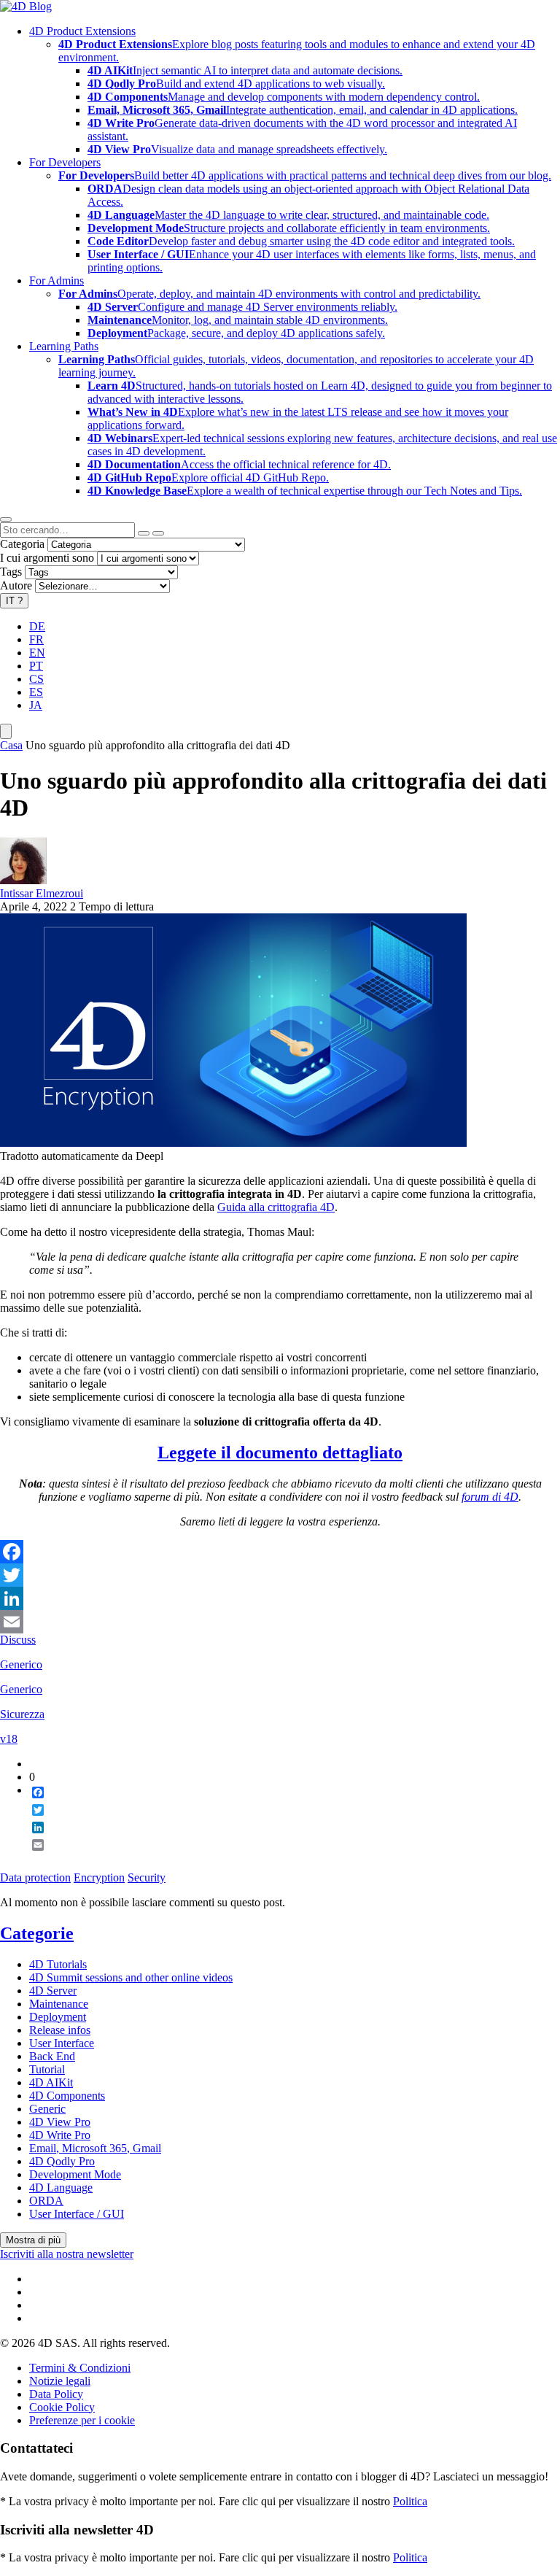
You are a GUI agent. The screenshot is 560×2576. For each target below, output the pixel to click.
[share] (32, 1857)
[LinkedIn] (280, 1598)
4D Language (61, 2188)
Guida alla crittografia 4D (276, 1207)
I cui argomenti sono (47, 558)
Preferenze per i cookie (82, 2420)
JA (36, 705)
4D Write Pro (60, 2135)
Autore (16, 585)
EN (37, 653)
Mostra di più (33, 2240)
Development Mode (75, 2174)
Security (147, 1877)
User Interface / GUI (77, 2214)
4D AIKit (51, 2082)
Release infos (60, 2030)
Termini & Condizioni (80, 2368)
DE (37, 626)
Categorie (37, 1933)
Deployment (58, 2017)
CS (36, 679)
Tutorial (47, 2069)
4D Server (53, 1991)
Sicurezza (22, 1714)
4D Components (67, 2096)
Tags (11, 572)
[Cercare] (158, 533)
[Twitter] (280, 1575)
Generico (21, 1664)
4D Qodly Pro (62, 2161)
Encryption (99, 1877)
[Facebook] (280, 1552)
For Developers (65, 162)
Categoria (22, 544)
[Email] (280, 1622)
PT (36, 666)
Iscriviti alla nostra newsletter (67, 2254)
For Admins (57, 281)
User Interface (62, 2043)
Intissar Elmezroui (42, 893)
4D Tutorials (58, 1964)
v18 (9, 1739)
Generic (47, 2109)
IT (14, 601)
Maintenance (59, 2004)
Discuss (18, 1640)
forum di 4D (490, 1497)
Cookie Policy (62, 2407)
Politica (410, 2501)
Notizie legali (60, 2381)
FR (36, 639)
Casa (11, 745)
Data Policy (56, 2394)
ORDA (46, 2201)
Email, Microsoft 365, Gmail (95, 2148)
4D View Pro (60, 2122)
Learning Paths (64, 346)
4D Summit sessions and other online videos (131, 1977)
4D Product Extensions (82, 31)
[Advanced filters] (144, 533)
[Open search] (6, 519)
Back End (52, 2056)
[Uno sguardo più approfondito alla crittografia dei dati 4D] (233, 1143)
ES (36, 692)
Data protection (35, 1877)
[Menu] (6, 731)
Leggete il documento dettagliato (280, 1453)
